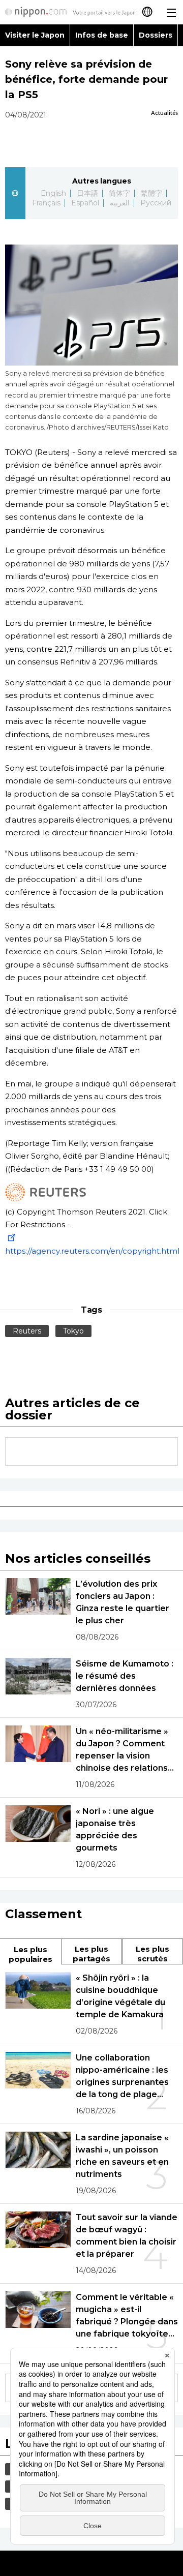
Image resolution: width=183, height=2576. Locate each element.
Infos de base (102, 35)
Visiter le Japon (35, 35)
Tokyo (73, 1331)
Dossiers (156, 35)
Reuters (27, 1331)
